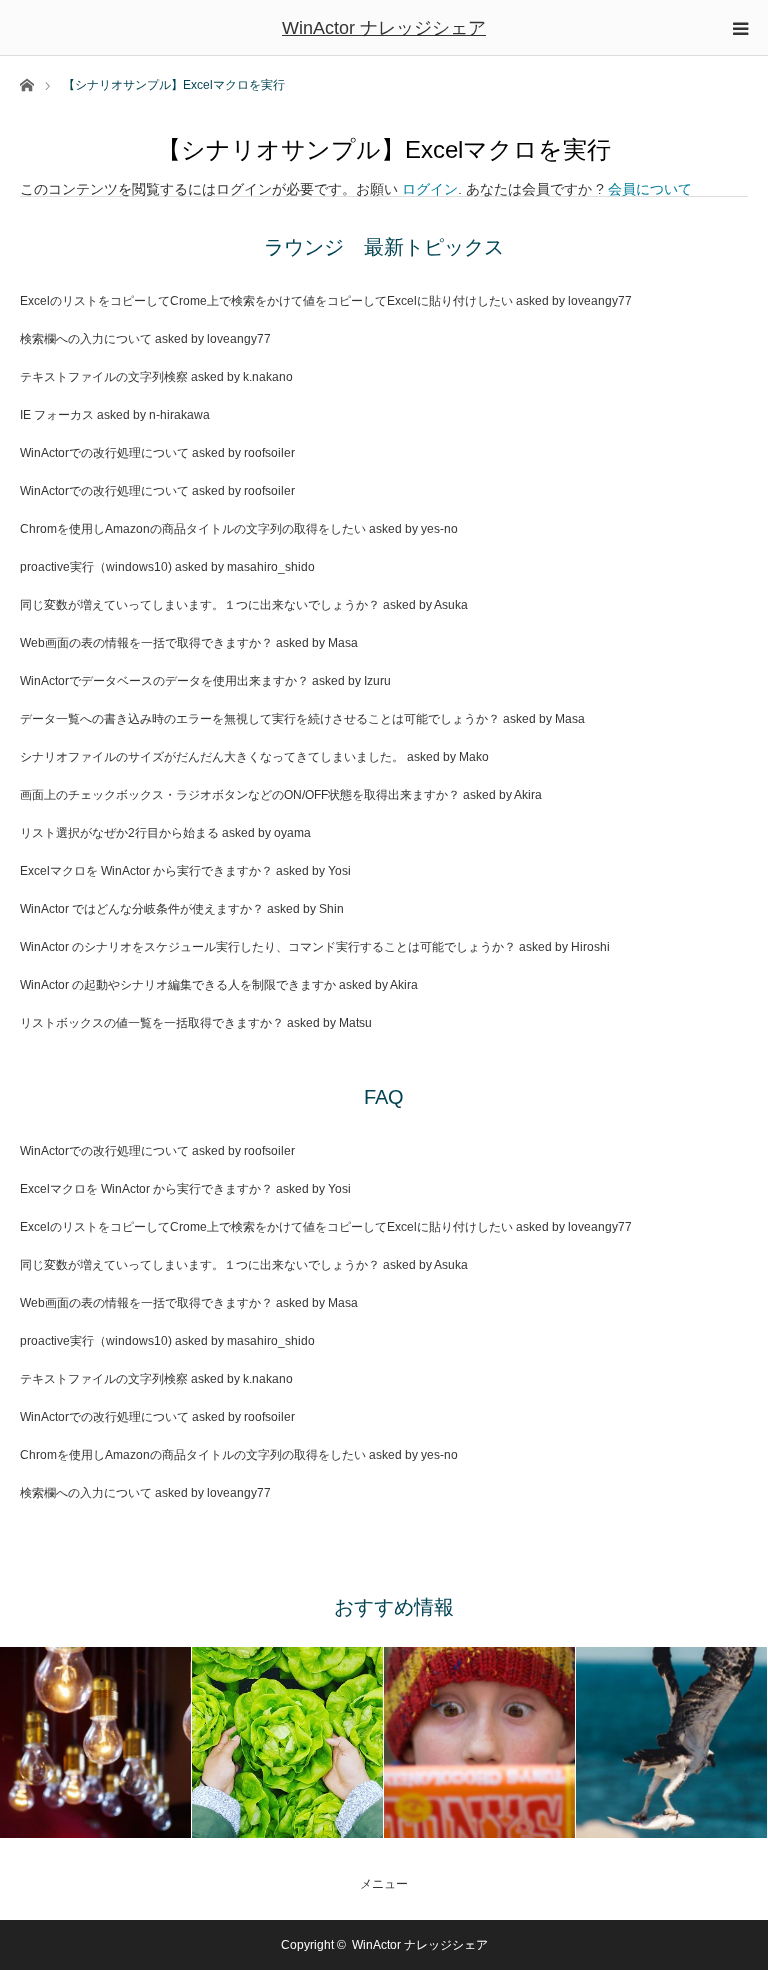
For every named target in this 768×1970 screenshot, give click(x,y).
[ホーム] (26, 83)
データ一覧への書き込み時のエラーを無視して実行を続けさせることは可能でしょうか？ (260, 719)
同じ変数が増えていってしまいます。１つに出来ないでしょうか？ (200, 605)
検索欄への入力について (86, 339)
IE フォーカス (57, 415)
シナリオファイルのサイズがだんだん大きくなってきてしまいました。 (212, 757)
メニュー (384, 1884)
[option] (96, 1742)
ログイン (430, 189)
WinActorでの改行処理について (104, 453)
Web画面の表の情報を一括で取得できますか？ (146, 643)
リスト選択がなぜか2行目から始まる (119, 833)
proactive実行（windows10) (96, 567)
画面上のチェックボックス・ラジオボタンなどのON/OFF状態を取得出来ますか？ (240, 795)
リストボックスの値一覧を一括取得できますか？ (152, 1023)
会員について (650, 189)
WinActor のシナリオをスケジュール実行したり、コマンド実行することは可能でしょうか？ (268, 947)
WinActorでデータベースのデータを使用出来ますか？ (164, 681)
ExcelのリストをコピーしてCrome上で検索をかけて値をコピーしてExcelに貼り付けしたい (266, 301)
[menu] (740, 28)
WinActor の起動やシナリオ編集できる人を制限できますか (178, 985)
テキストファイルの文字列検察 (104, 377)
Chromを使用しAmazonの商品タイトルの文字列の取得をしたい (193, 529)
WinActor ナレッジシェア (384, 28)
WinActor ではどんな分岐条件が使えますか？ (142, 909)
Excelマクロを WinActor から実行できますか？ (146, 871)
